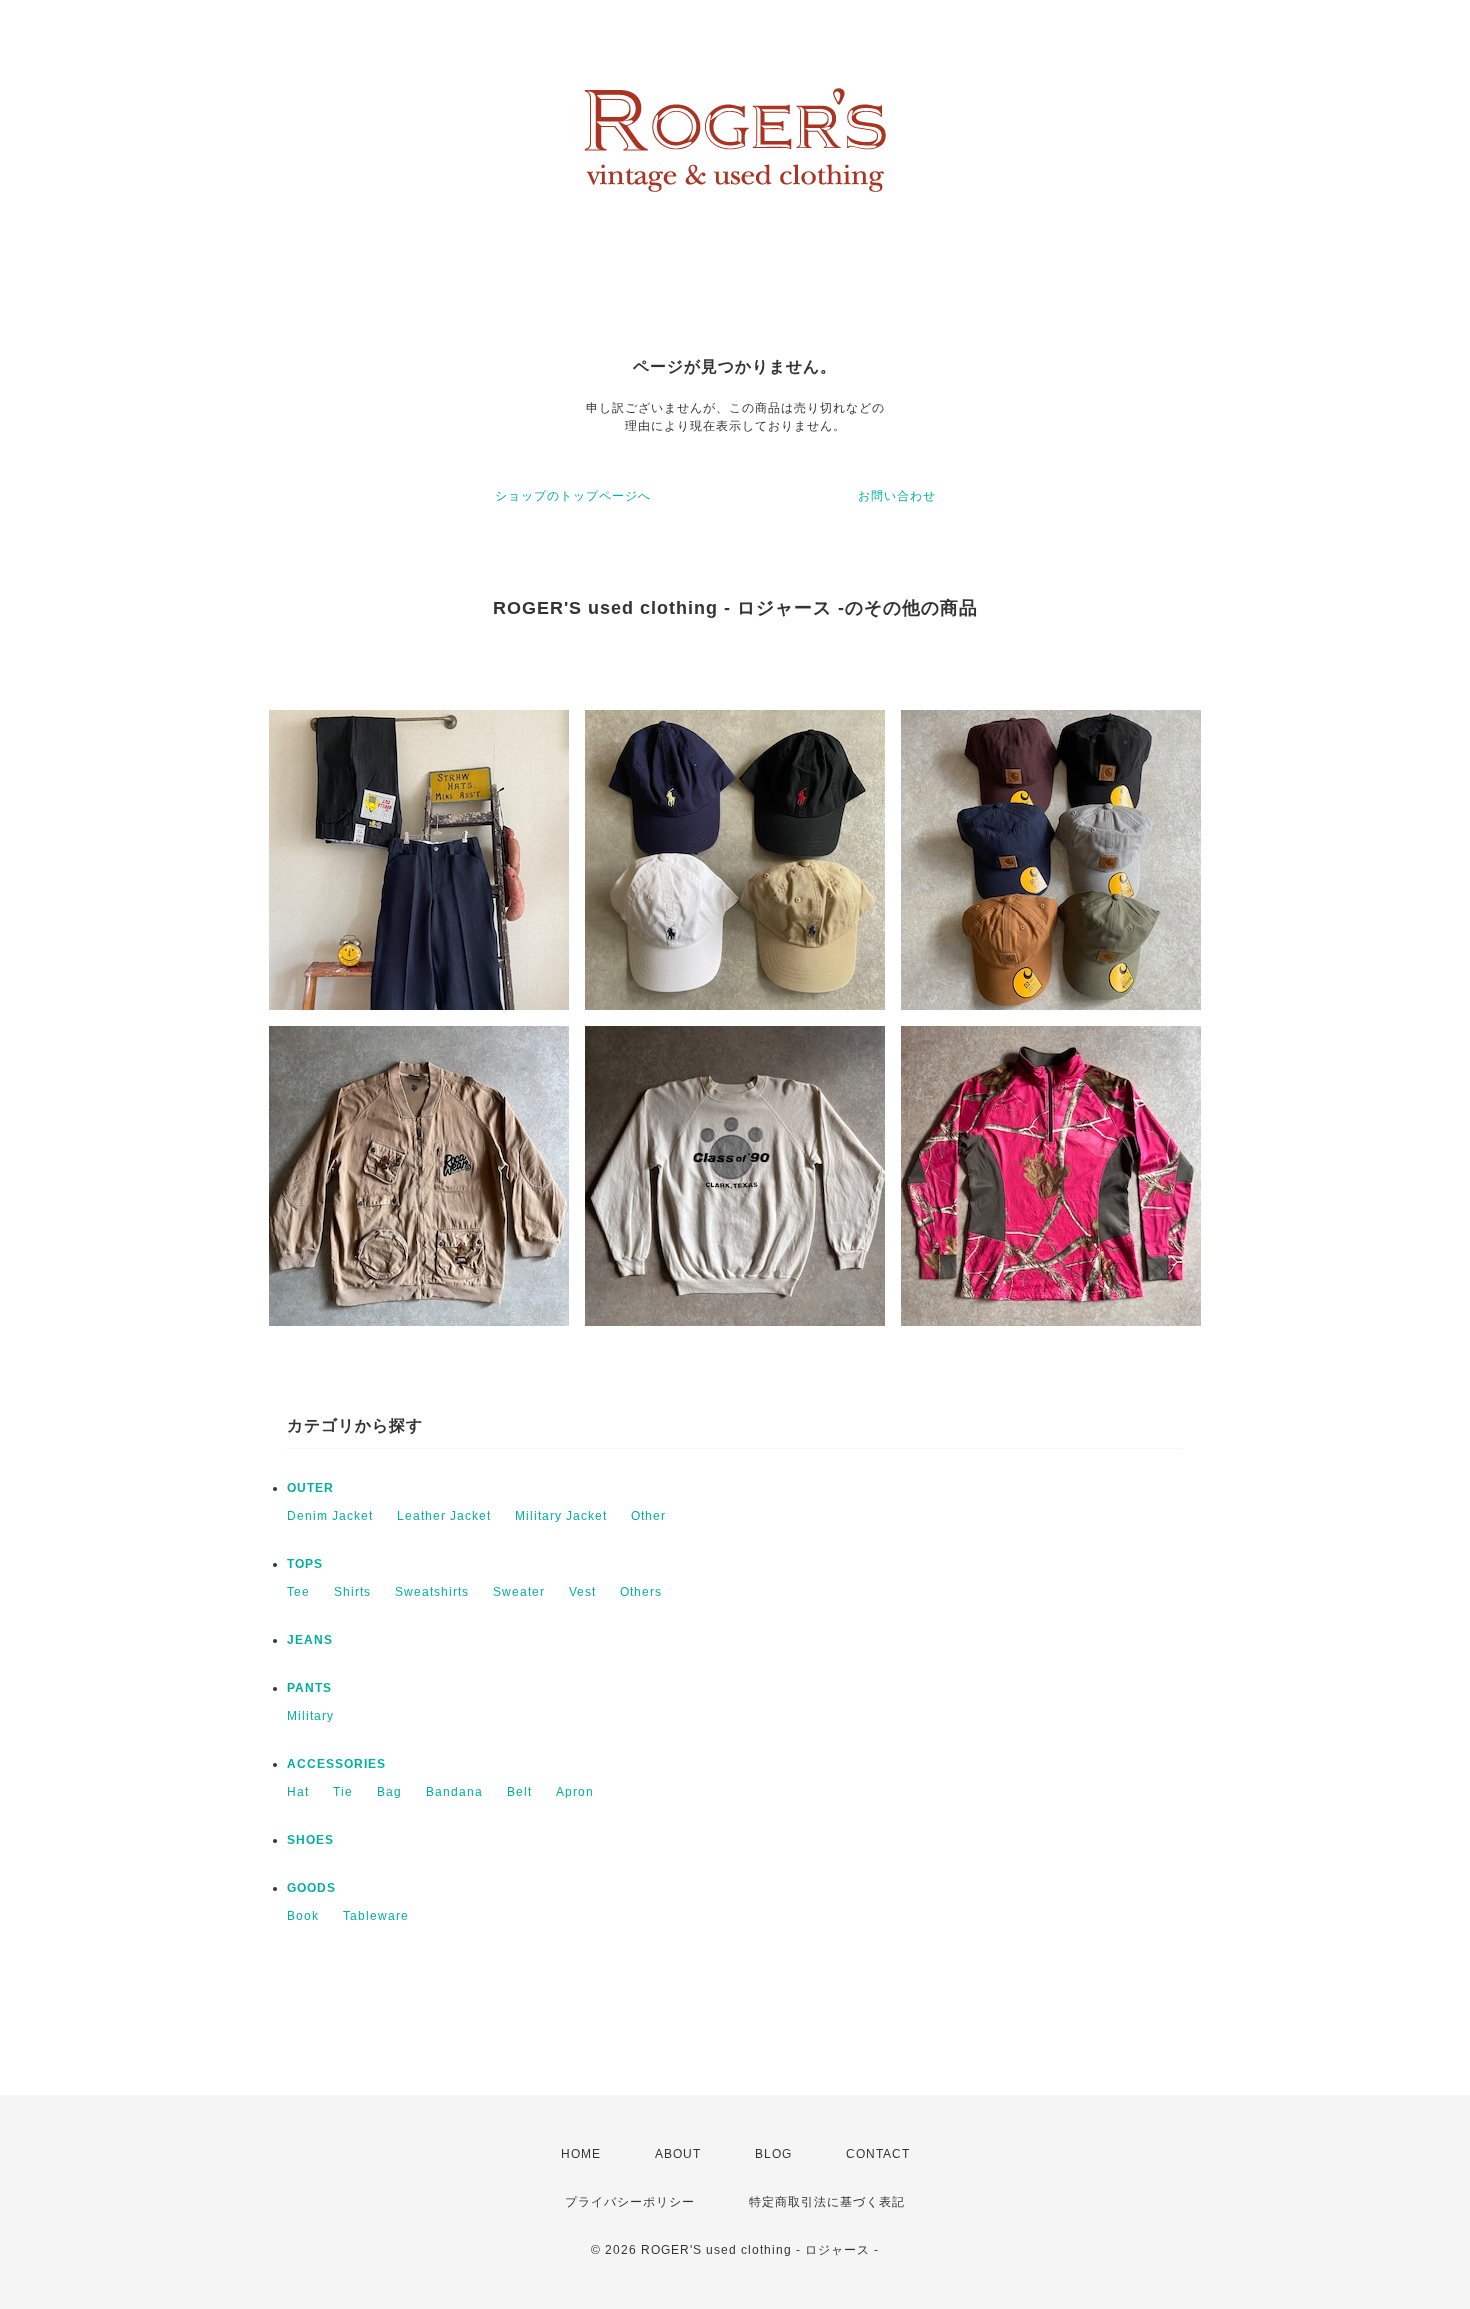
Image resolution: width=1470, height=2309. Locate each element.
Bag (389, 1792)
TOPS (305, 1564)
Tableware (376, 1916)
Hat (298, 1792)
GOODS (311, 1888)
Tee (298, 1592)
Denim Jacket (330, 1516)
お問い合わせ (897, 496)
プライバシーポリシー (630, 2202)
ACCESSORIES (336, 1764)
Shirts (352, 1592)
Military (310, 1716)
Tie (343, 1792)
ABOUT (678, 2154)
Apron (575, 1792)
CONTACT (878, 2154)
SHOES (310, 1840)
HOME (581, 2154)
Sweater (519, 1592)
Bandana (454, 1792)
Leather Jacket (444, 1516)
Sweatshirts (432, 1592)
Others (641, 1592)
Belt (519, 1792)
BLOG (773, 2154)
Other (648, 1516)
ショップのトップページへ (573, 496)
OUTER (310, 1488)
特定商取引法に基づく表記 (827, 2202)
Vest (582, 1592)
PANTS (309, 1688)
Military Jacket (561, 1516)
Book (303, 1916)
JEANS (310, 1640)
